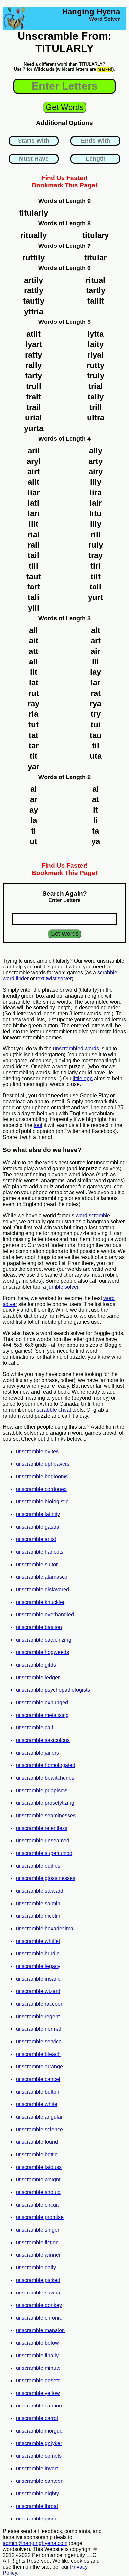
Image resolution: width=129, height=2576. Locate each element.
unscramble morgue (39, 2431)
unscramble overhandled (45, 1615)
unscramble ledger (38, 1677)
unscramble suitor (37, 1564)
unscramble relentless (42, 1828)
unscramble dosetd (38, 2381)
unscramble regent (38, 2016)
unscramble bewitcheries (45, 1778)
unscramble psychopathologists (53, 1690)
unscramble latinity (38, 1514)
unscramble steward (40, 1891)
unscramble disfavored (43, 1590)
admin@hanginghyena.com (35, 2543)
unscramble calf (34, 1728)
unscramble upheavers (43, 1464)
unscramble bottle (37, 2155)
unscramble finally (37, 2355)
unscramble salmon (39, 2406)
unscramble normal (38, 2029)
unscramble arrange (39, 2067)
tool (38, 1125)
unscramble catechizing (44, 1640)
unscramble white (37, 2104)
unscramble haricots (40, 1552)
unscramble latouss (39, 2167)
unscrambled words (76, 1049)
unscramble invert (37, 2468)
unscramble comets (39, 2456)
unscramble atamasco (42, 1577)
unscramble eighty (37, 2494)
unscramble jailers (37, 1753)
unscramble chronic (39, 2318)
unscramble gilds (36, 1665)
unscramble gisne (37, 2519)
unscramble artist (36, 1539)
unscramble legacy (38, 1966)
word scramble (93, 1215)
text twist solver (54, 979)
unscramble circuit (37, 2205)
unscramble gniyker (39, 2443)
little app (83, 1078)
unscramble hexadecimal (45, 1929)
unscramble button (38, 2092)
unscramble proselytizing (45, 1803)
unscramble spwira (38, 2293)
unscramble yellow (38, 2393)
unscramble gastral (38, 1527)
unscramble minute (38, 2368)
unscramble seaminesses (46, 1816)
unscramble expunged (42, 1703)
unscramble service (39, 2042)
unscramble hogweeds (43, 1652)
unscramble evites (37, 1451)
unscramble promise (40, 2217)
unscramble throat (37, 2506)
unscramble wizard (38, 1991)
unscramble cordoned (41, 1489)
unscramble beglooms (42, 1477)
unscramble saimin (38, 1903)
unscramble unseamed (43, 1841)
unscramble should (38, 2192)
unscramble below (37, 2343)
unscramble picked (38, 2280)
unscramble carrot (37, 2418)
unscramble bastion (39, 1627)
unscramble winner (38, 2255)
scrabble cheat (54, 1410)
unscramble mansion (40, 2330)
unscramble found (37, 2142)
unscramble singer (38, 2230)
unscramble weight (38, 2180)
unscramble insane (38, 1979)
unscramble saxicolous (43, 1740)
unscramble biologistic (42, 1502)
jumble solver (63, 1287)
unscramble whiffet (38, 1941)
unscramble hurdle (38, 1954)
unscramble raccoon (40, 2004)
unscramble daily (36, 2268)
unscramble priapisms (42, 1790)
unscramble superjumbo (44, 1853)
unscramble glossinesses (46, 1878)
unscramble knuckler (40, 1602)
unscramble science (39, 2129)
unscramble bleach (38, 2054)
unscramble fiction (37, 2242)
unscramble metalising (42, 1715)
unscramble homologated (46, 1765)
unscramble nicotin (38, 1916)
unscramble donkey (39, 2305)
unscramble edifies (38, 1866)
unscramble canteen (40, 2481)
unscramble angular (39, 2117)
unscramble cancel (38, 2079)
